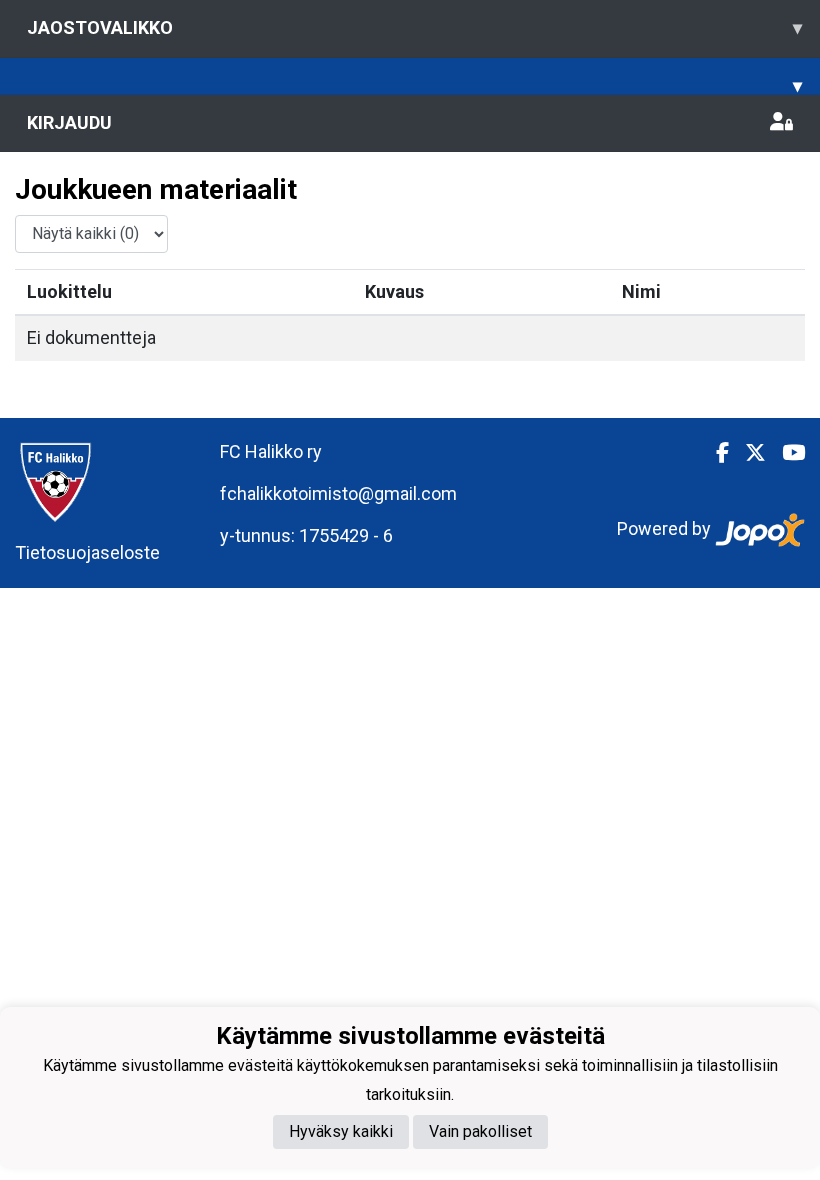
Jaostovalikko (414, 27)
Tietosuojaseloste (87, 552)
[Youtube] (785, 453)
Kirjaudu (69, 122)
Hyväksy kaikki (341, 1131)
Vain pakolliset (480, 1131)
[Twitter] (747, 453)
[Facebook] (714, 453)
